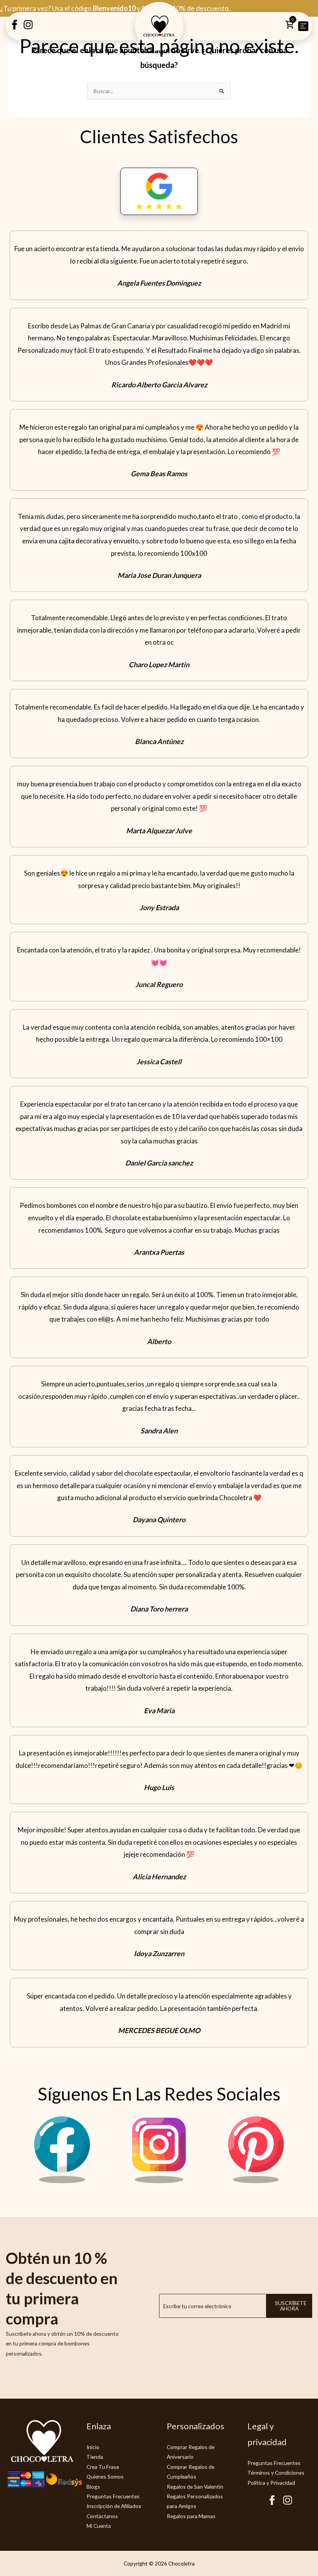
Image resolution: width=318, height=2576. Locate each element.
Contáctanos (102, 2516)
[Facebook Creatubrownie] (15, 27)
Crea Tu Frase (103, 2467)
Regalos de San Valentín (195, 2487)
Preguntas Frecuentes (113, 2496)
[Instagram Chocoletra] (159, 2181)
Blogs (93, 2487)
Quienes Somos (105, 2476)
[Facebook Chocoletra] (62, 2181)
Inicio (93, 2447)
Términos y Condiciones (276, 2473)
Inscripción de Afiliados (114, 2506)
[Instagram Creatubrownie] (28, 27)
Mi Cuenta (99, 2526)
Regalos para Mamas (191, 2516)
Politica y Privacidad (271, 2483)
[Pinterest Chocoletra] (256, 2181)
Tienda (95, 2457)
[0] (289, 27)
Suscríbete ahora (291, 2306)
